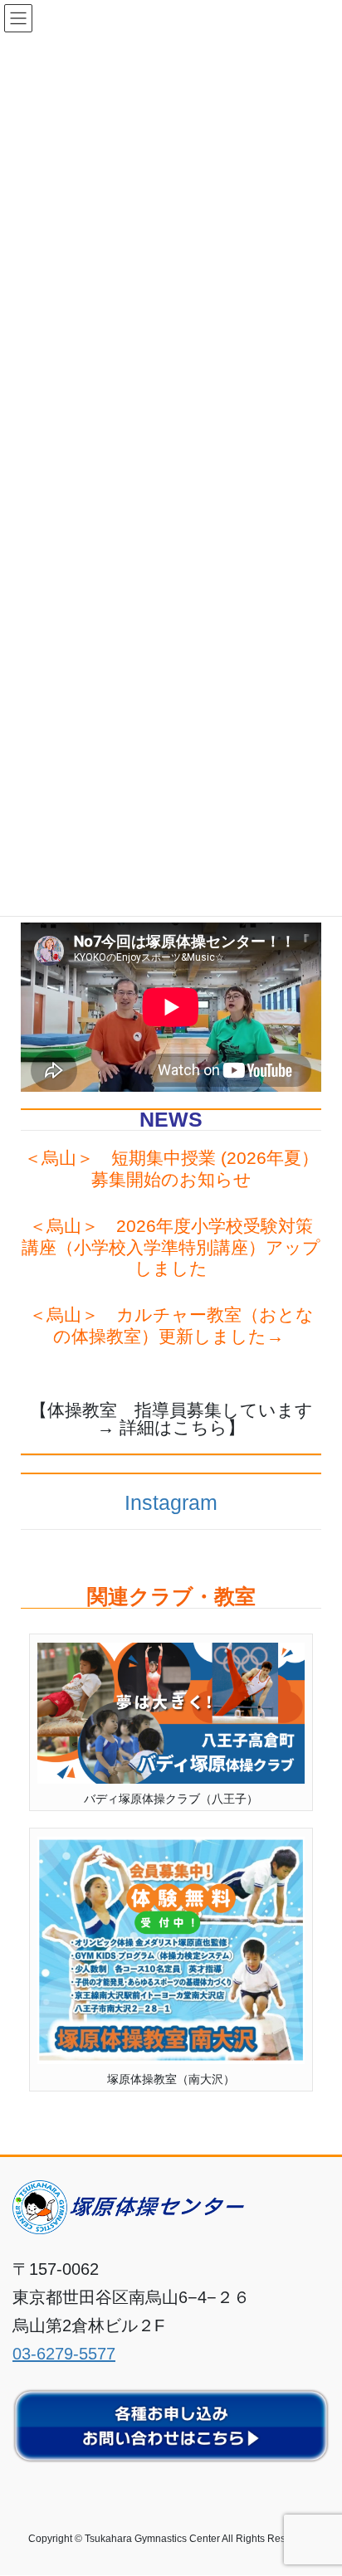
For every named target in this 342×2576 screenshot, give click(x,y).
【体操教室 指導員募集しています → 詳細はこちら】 (180, 1419)
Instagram (171, 1503)
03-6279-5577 (64, 2354)
